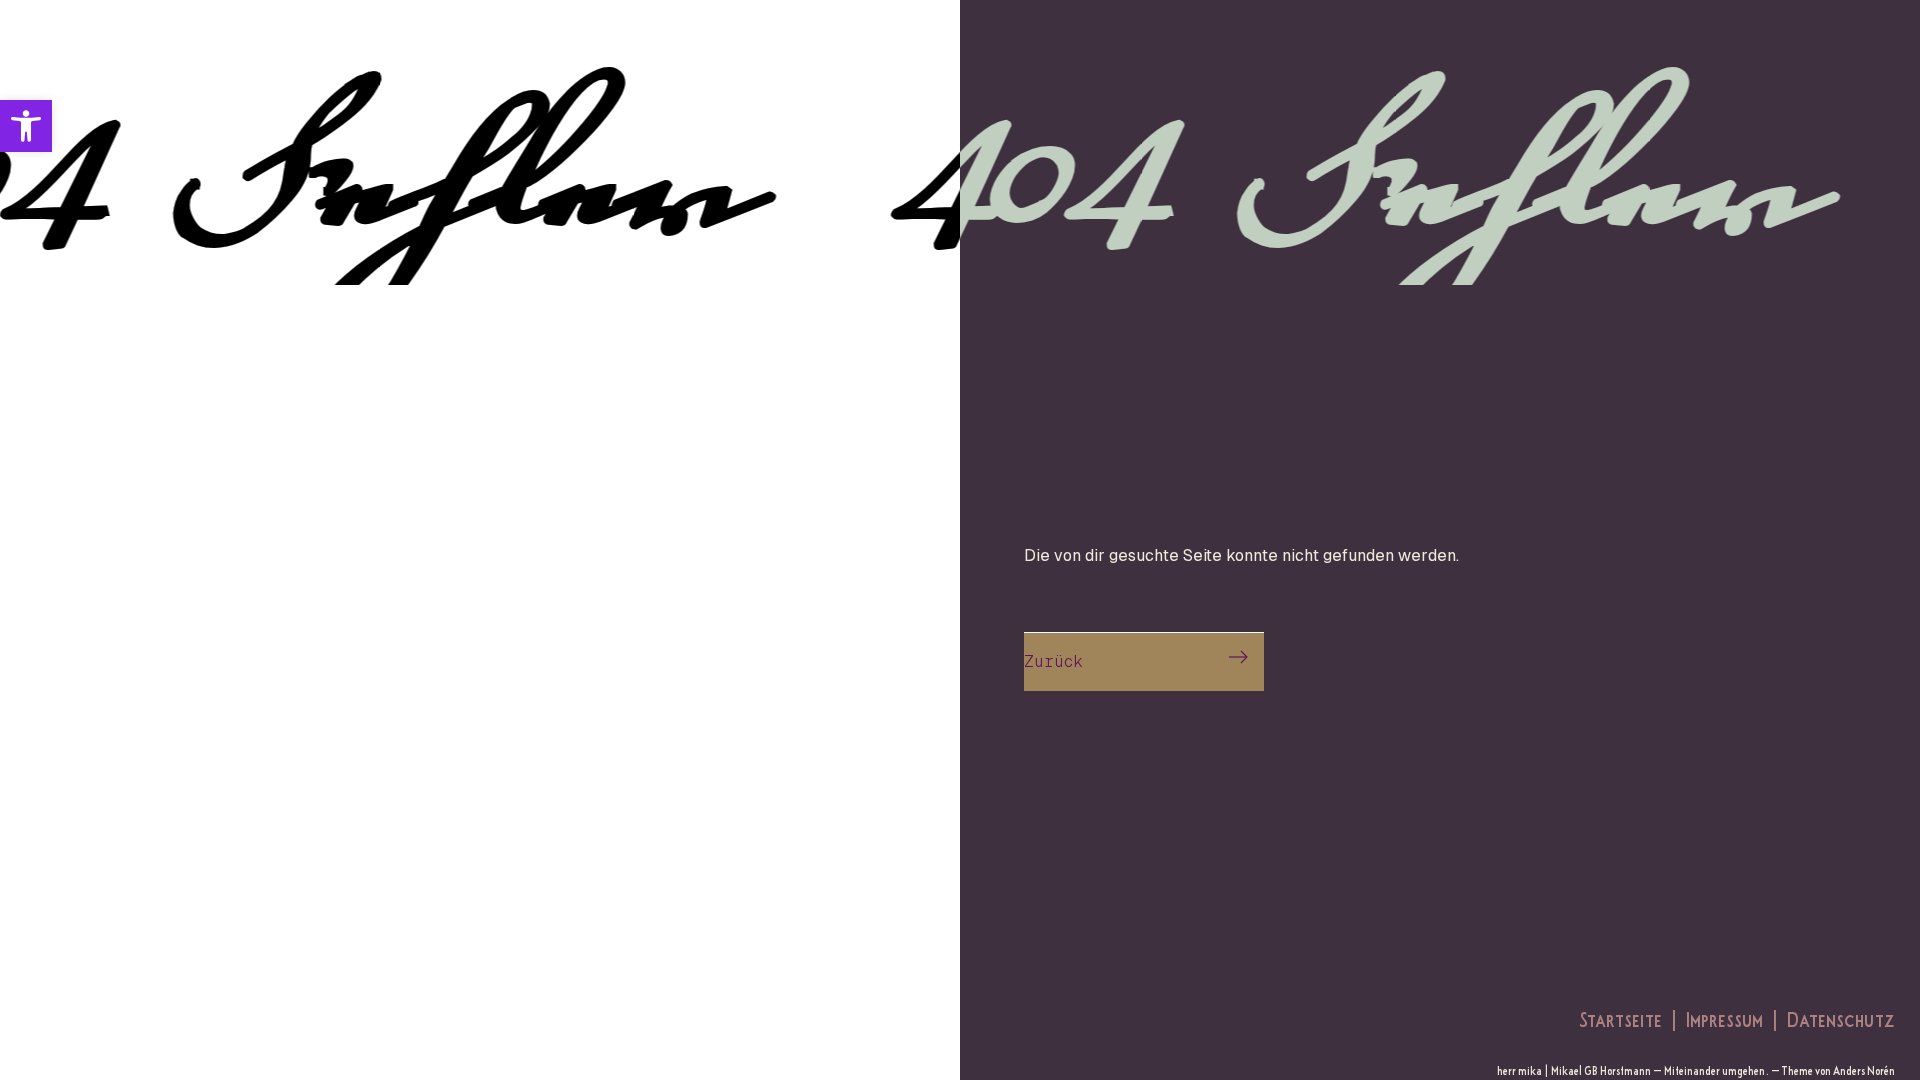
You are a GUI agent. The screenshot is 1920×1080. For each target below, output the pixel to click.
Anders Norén (1864, 1070)
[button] (26, 126)
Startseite (1620, 1018)
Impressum (1724, 1018)
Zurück (1053, 661)
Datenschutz (1841, 1018)
